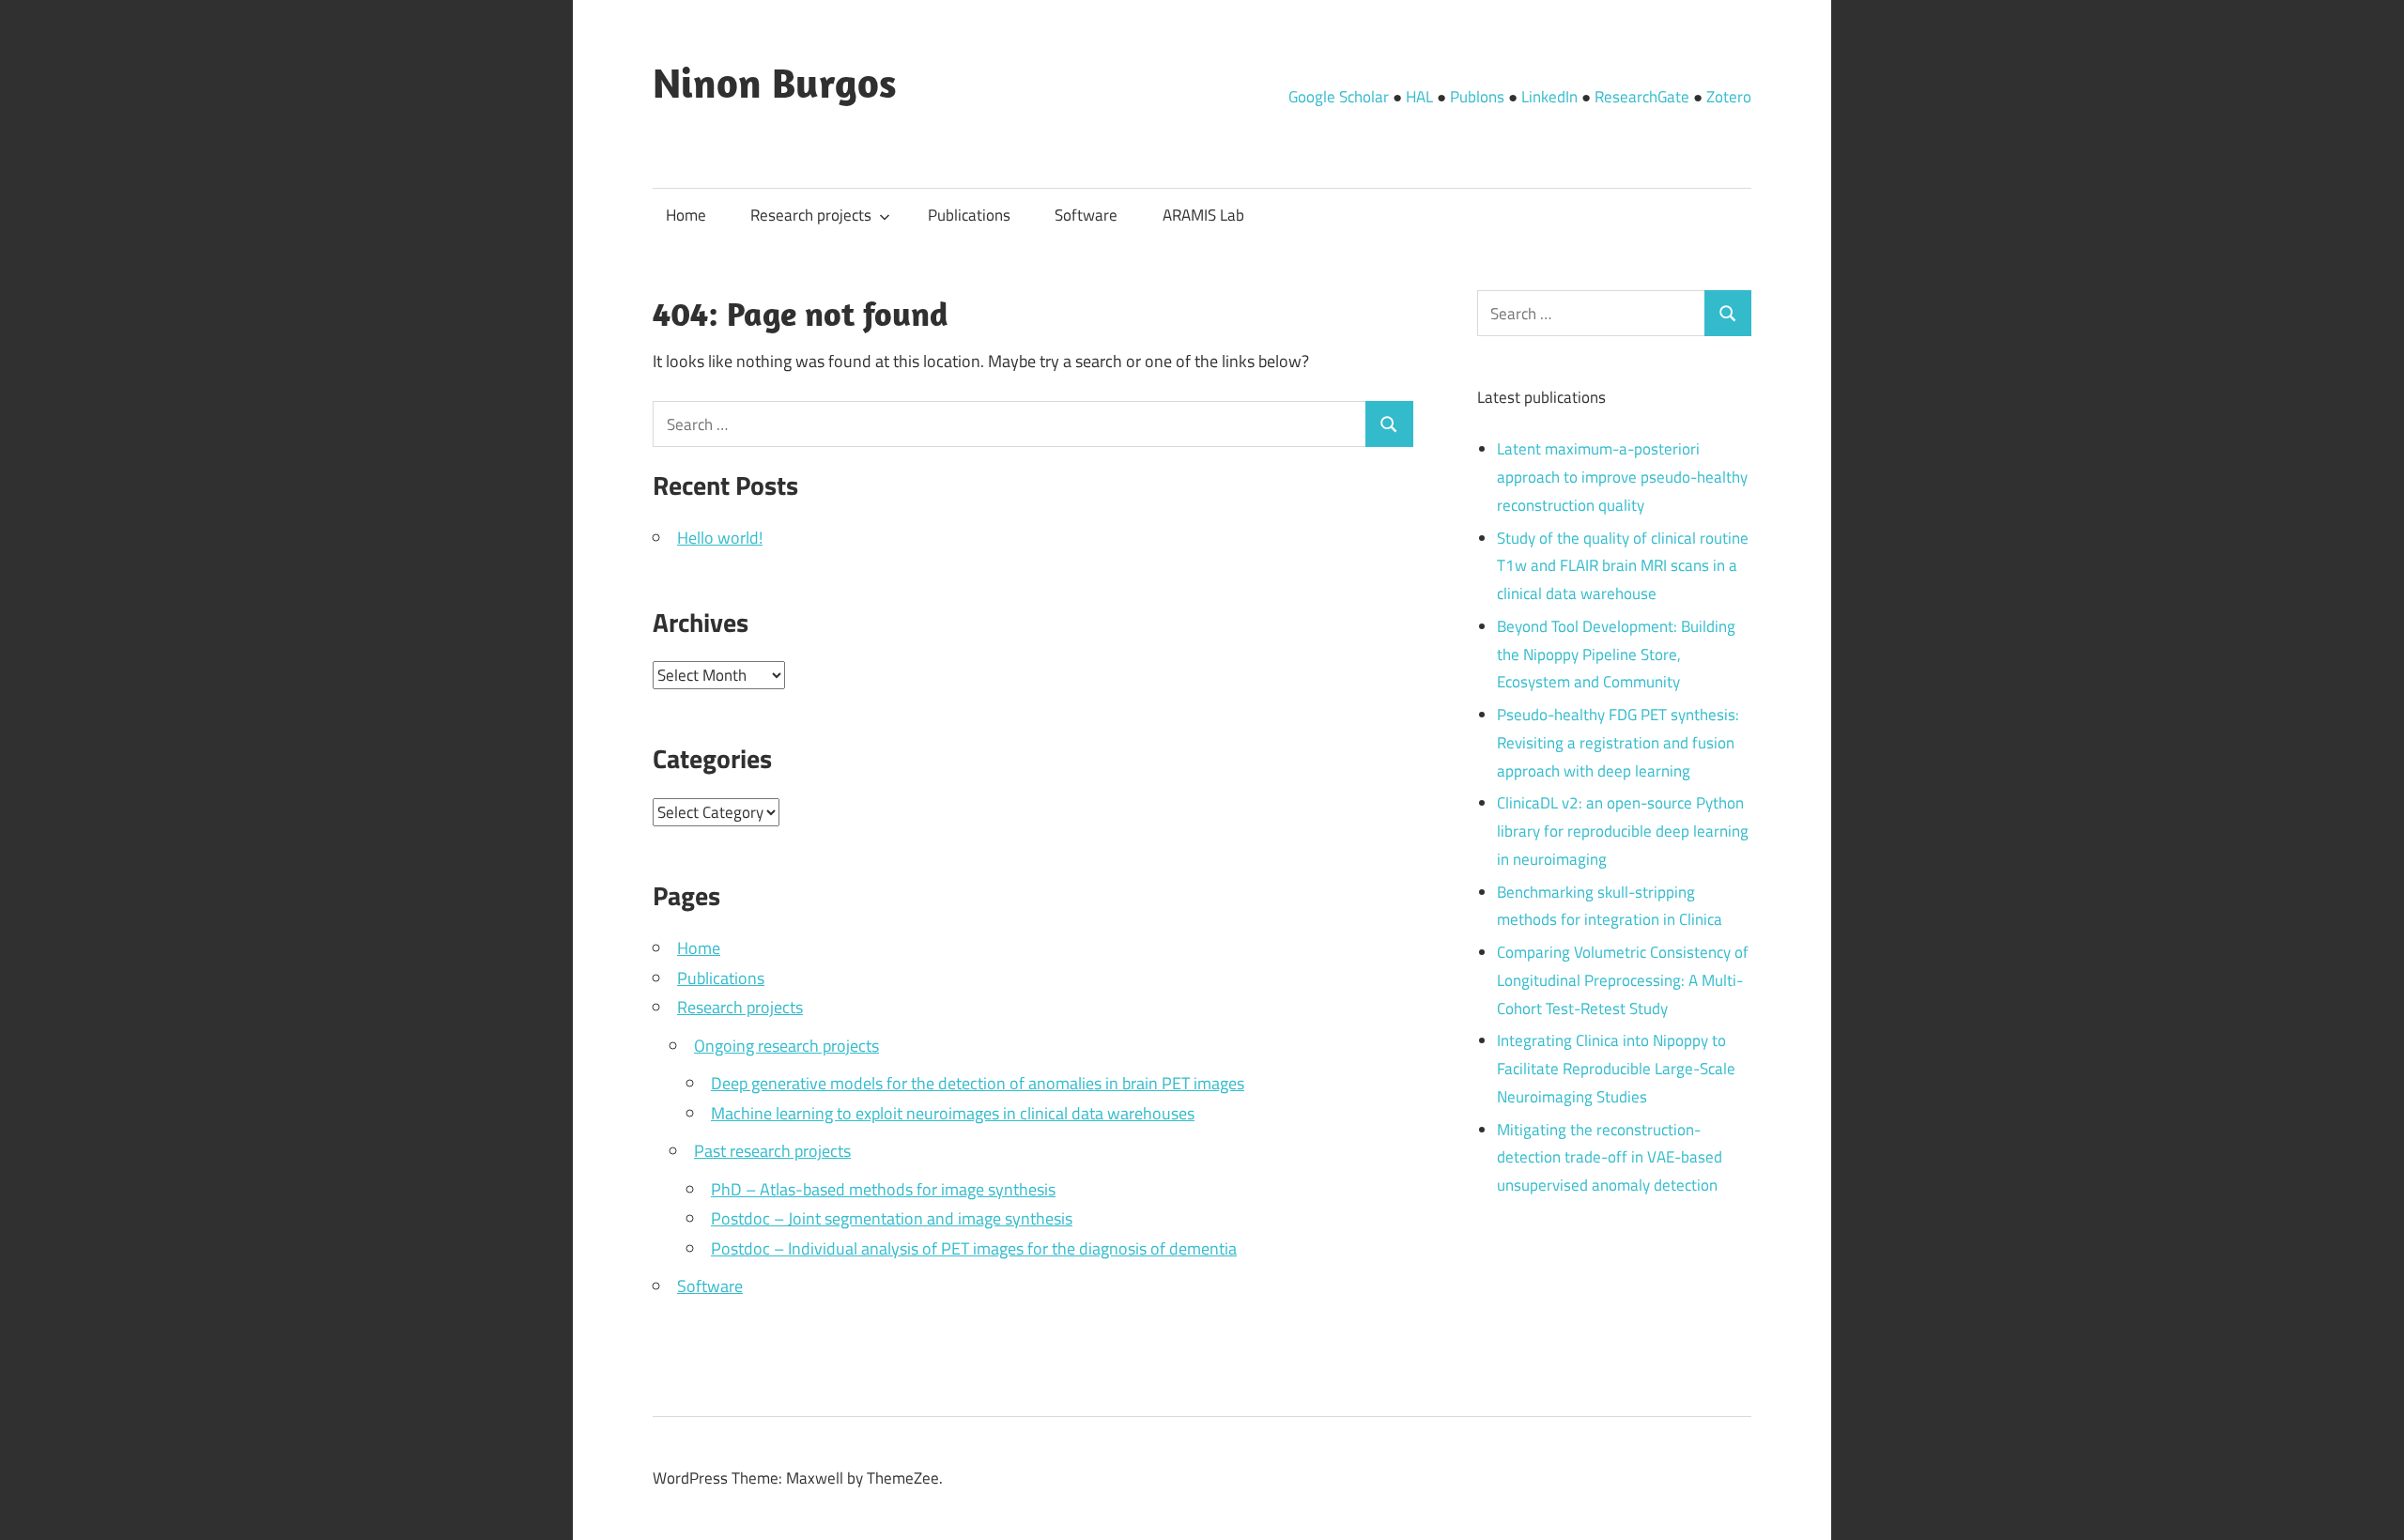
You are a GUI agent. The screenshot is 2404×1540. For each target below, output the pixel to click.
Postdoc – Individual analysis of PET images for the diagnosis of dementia (974, 1248)
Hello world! (720, 538)
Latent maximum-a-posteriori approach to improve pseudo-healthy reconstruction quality (1622, 477)
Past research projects (772, 1151)
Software (1086, 215)
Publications (969, 215)
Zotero (1729, 97)
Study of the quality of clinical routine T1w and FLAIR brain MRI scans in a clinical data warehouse (1623, 566)
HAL (1419, 97)
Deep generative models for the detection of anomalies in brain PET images (978, 1083)
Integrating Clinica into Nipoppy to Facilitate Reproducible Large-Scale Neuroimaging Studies (1616, 1069)
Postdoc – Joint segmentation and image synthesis (892, 1218)
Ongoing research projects (786, 1046)
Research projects (811, 215)
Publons (1477, 97)
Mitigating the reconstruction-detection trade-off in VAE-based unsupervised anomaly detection (1610, 1158)
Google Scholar (1339, 97)
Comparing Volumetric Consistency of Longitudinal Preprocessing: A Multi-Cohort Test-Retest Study (1623, 980)
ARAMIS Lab (1203, 215)
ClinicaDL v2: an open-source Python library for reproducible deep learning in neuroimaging (1623, 831)
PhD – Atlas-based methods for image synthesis (883, 1189)
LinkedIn (1549, 97)
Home (686, 215)
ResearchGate (1642, 97)
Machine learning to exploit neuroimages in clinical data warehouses (953, 1113)
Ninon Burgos (775, 83)
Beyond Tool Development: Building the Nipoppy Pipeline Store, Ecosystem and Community (1616, 654)
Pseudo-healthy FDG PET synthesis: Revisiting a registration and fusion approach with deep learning (1618, 743)
